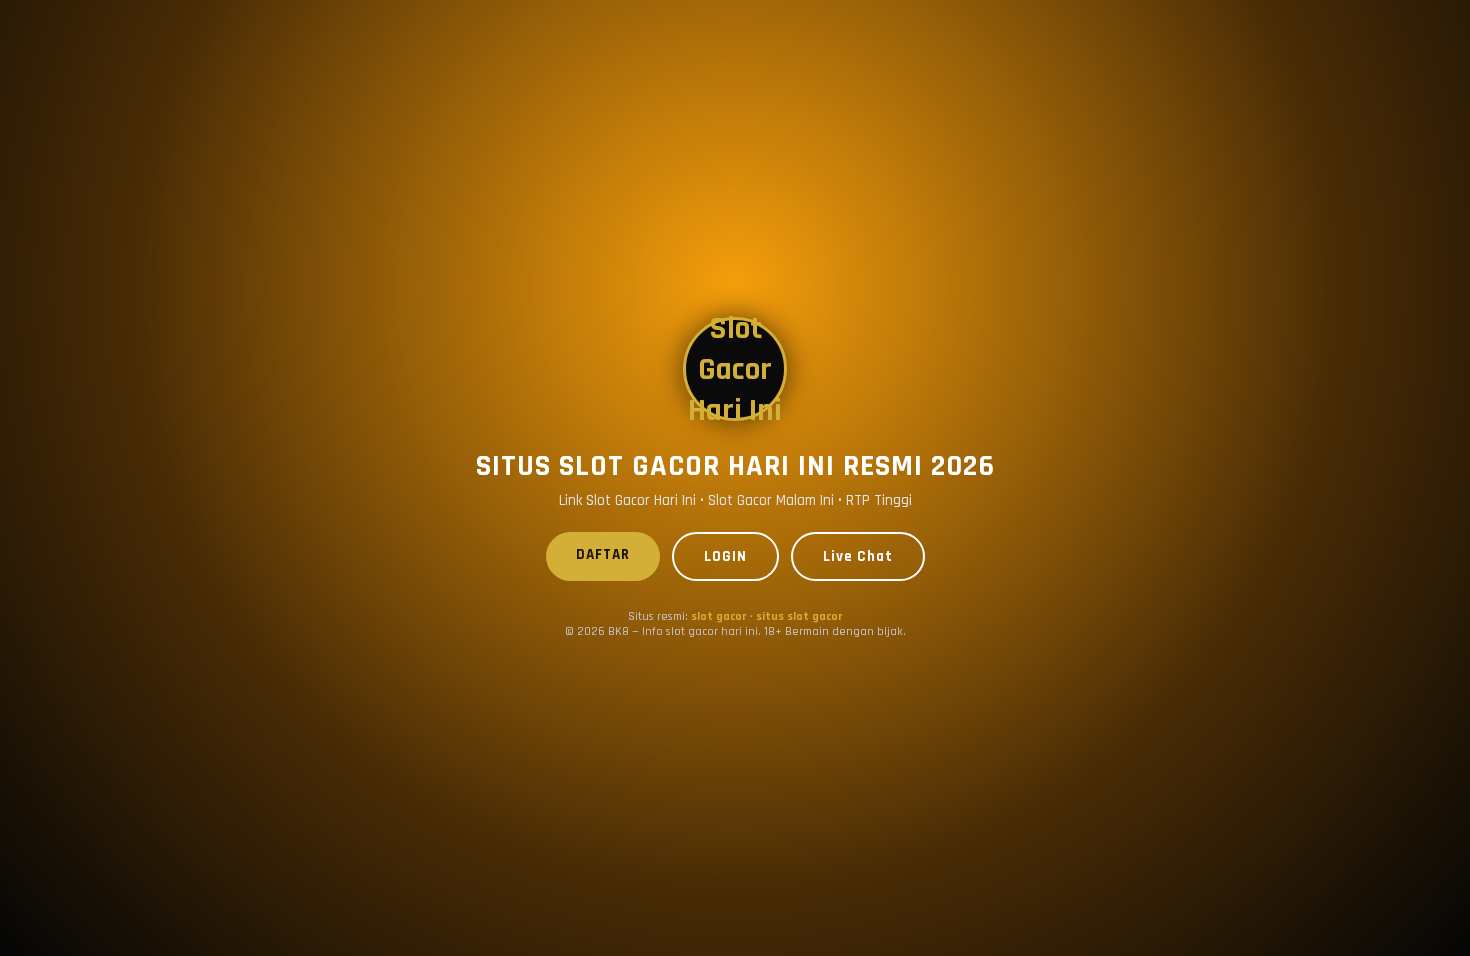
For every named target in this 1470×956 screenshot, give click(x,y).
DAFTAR (603, 554)
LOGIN (725, 556)
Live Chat (858, 556)
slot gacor (719, 616)
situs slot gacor (799, 616)
